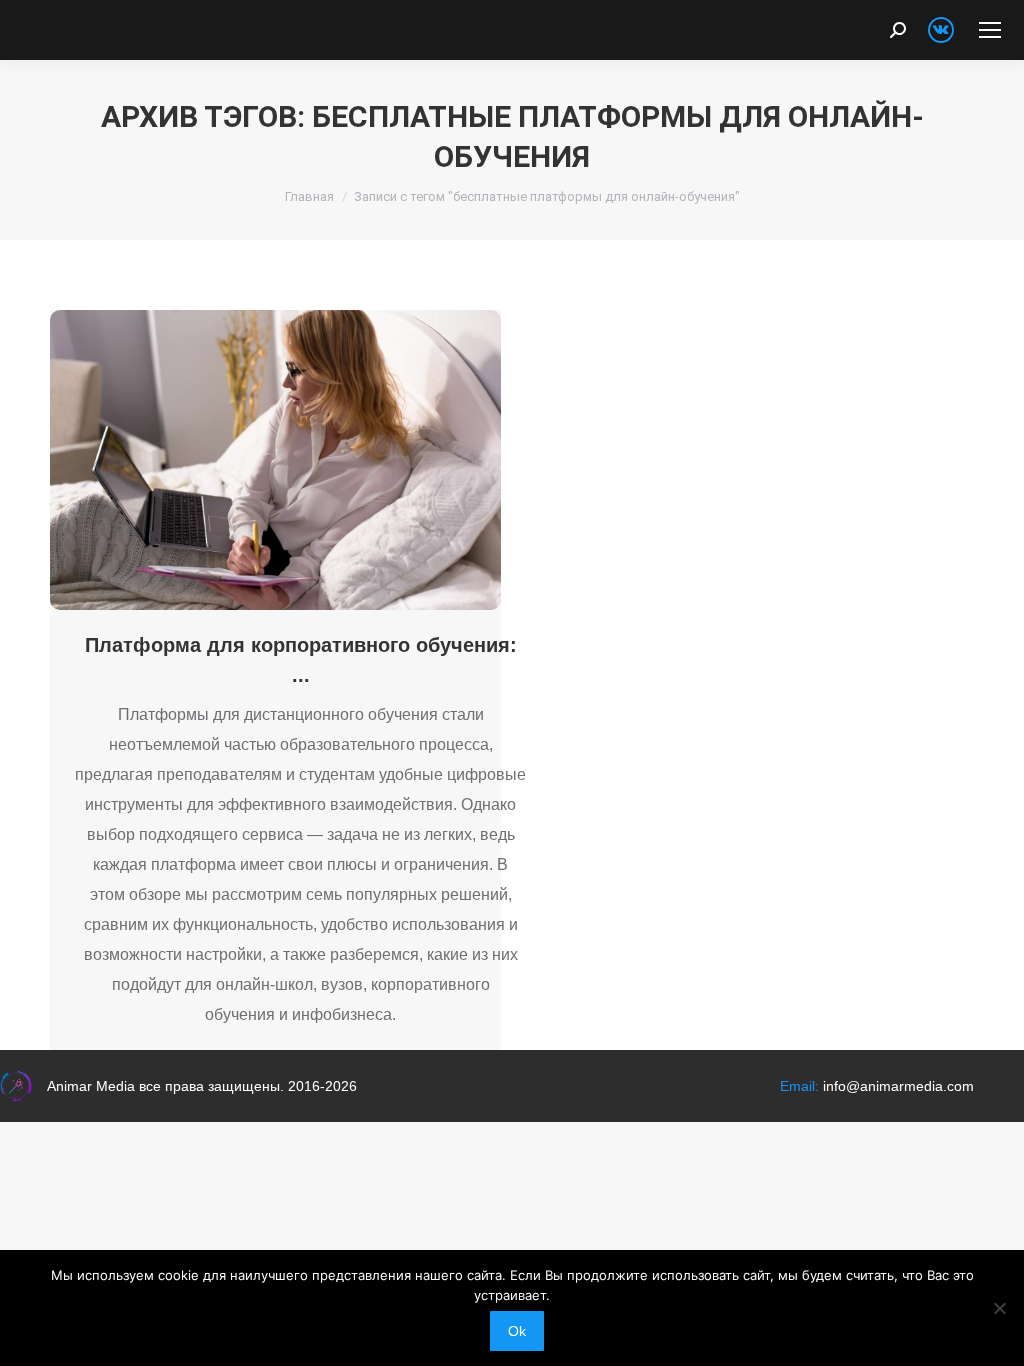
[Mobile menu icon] (990, 30)
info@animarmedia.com (898, 1086)
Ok (517, 1331)
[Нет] (999, 1308)
